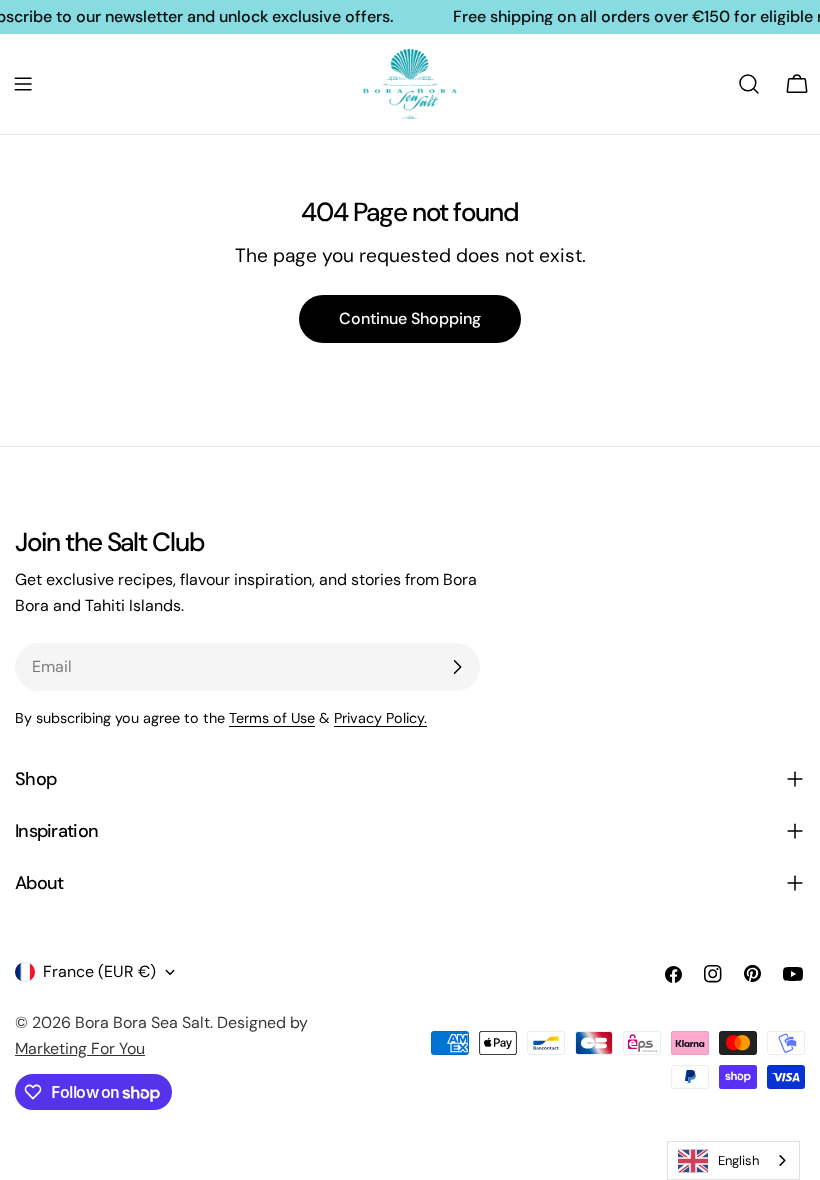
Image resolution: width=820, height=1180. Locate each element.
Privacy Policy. (380, 718)
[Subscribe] (457, 667)
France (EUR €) (99, 971)
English (738, 1160)
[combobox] (733, 1160)
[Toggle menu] (23, 84)
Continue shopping (410, 318)
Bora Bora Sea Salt (142, 1022)
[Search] (749, 84)
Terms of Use (272, 718)
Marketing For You (80, 1048)
